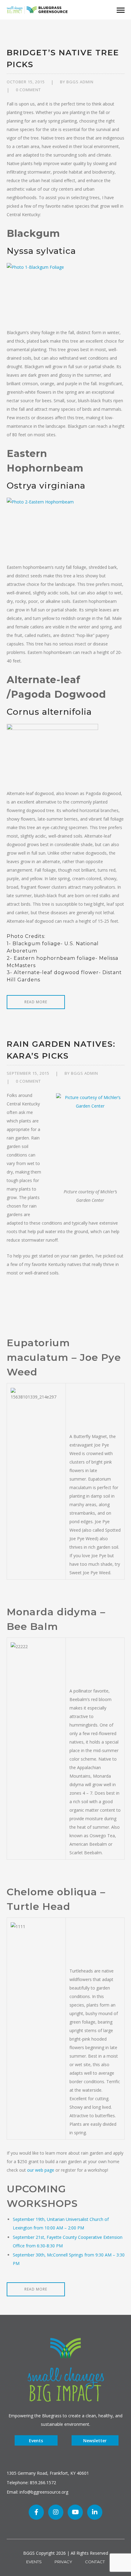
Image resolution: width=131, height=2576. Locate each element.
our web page (41, 2170)
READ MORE (36, 1002)
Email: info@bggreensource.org (37, 2492)
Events (36, 2441)
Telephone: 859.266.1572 (31, 2483)
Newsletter (95, 2441)
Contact (95, 2562)
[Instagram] (56, 2512)
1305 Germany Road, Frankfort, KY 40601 (48, 2473)
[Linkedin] (95, 2512)
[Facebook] (36, 2512)
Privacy (63, 2562)
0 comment (28, 90)
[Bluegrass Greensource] (37, 9)
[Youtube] (75, 2512)
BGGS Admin (80, 82)
